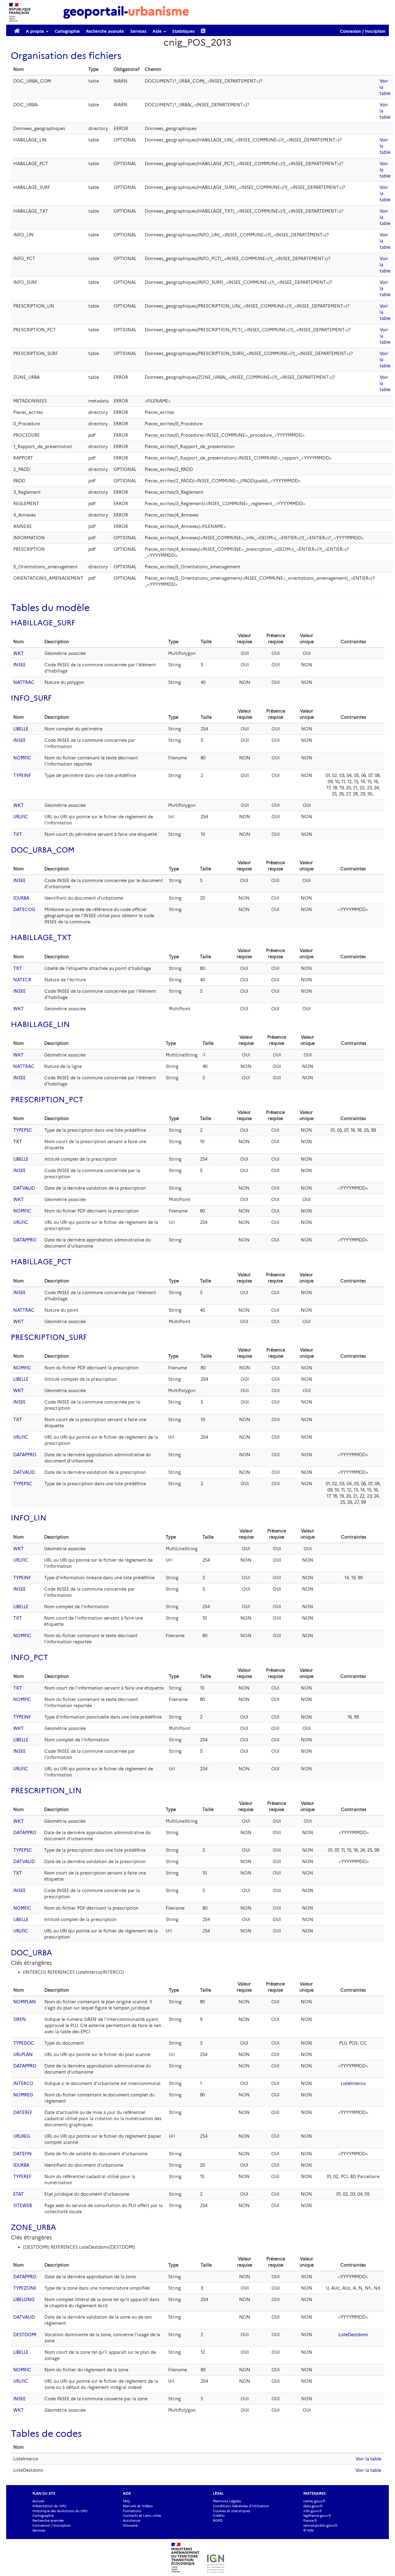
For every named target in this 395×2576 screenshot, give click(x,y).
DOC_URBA (31, 1953)
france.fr (310, 2521)
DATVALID (24, 1188)
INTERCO (23, 2083)
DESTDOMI (25, 2335)
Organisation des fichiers (66, 56)
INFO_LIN (29, 1518)
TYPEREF (22, 2177)
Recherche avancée (105, 31)
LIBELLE (21, 729)
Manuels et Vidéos (138, 2506)
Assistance (131, 2521)
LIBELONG (24, 2300)
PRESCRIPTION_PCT (47, 1100)
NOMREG (23, 2095)
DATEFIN (23, 2154)
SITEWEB (23, 2206)
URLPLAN (23, 2055)
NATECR (22, 980)
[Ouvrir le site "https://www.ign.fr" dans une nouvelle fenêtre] (216, 2570)
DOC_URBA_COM (43, 850)
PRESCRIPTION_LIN (46, 1791)
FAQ (126, 2501)
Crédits (219, 2516)
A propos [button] (36, 31)
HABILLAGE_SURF (43, 623)
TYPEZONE (25, 2288)
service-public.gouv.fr (320, 2525)
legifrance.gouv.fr (317, 2516)
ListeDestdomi (353, 2335)
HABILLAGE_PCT (41, 1262)
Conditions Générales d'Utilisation (241, 2506)
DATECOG (24, 910)
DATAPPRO (25, 1240)
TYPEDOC (24, 2043)
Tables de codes (46, 2433)
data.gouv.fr (313, 2506)
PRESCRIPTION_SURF (49, 1337)
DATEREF (23, 2112)
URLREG (22, 2136)
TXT (18, 834)
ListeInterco (353, 2083)
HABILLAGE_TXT (41, 937)
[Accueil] (126, 12)
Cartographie (67, 31)
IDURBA (21, 898)
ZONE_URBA (33, 2227)
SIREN (20, 2019)
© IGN (308, 2530)
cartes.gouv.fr (314, 2501)
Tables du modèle (50, 608)
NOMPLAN (25, 2002)
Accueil (38, 2501)
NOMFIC (22, 758)
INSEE (19, 665)
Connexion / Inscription (363, 31)
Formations (132, 2511)
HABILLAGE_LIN (40, 1024)
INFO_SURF (31, 698)
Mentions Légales (227, 2501)
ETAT (19, 2194)
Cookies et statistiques (232, 2511)
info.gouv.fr (313, 2511)
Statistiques (183, 31)
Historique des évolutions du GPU (60, 2511)
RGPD (218, 2521)
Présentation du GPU (49, 2506)
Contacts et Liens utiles (142, 2516)
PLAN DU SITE (44, 2493)
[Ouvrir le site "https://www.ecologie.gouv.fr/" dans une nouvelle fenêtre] (186, 2570)
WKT (19, 653)
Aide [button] (158, 31)
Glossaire (130, 2525)
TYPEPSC (23, 1130)
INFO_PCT (29, 1657)
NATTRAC (24, 682)
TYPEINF (22, 775)
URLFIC (21, 817)
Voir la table (368, 2459)
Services (138, 31)
